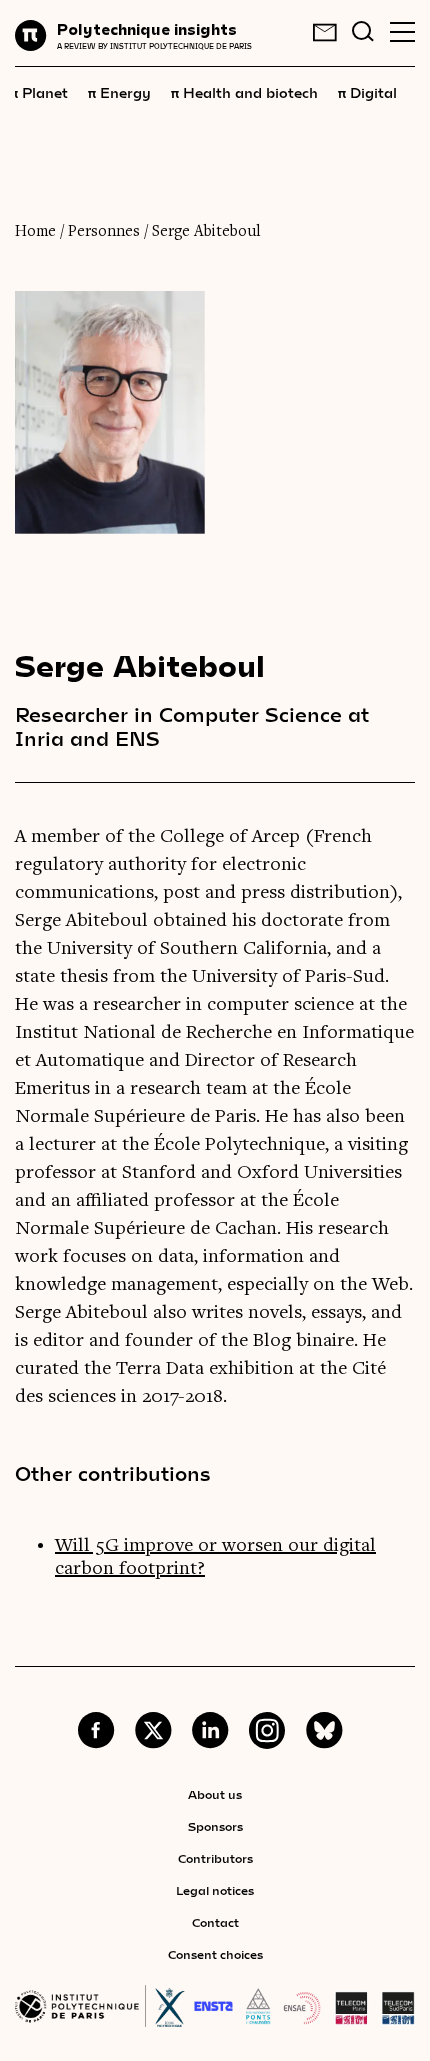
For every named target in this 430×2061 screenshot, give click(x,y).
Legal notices (215, 1890)
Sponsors (215, 1826)
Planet (39, 92)
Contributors (215, 1858)
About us (215, 1794)
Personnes (104, 232)
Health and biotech (244, 92)
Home (35, 232)
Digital (367, 92)
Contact (215, 1922)
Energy (119, 92)
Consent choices (215, 1954)
